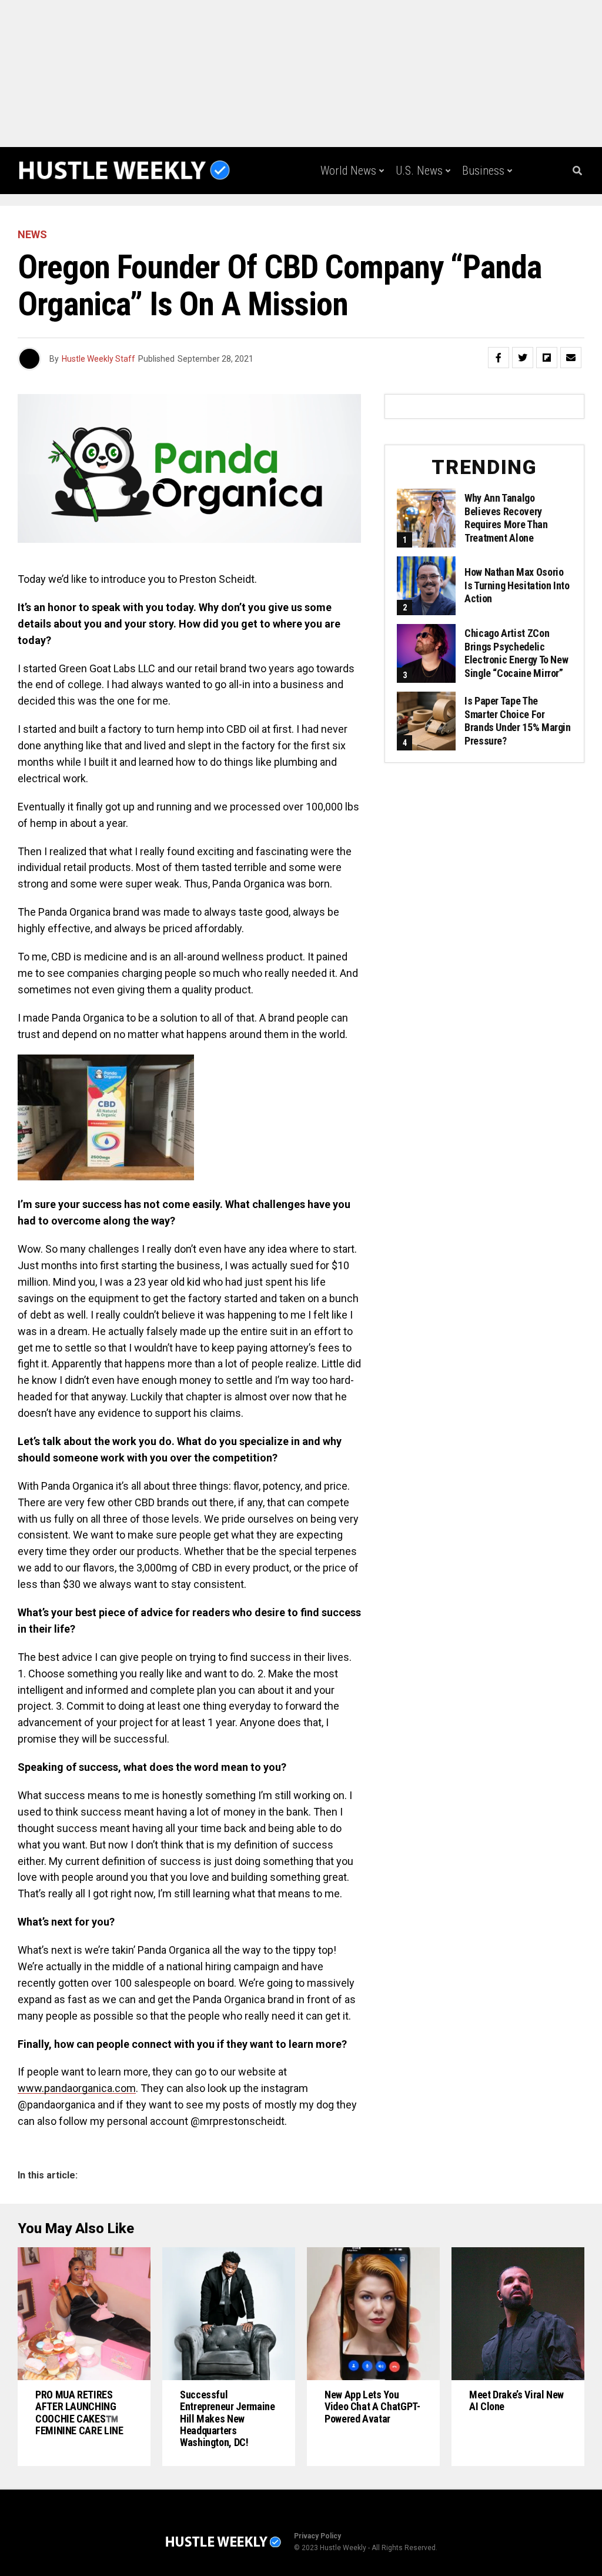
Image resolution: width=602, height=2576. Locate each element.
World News (348, 171)
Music (491, 219)
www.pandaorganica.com (77, 2088)
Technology (346, 219)
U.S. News (419, 171)
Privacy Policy (317, 2536)
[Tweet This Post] (523, 358)
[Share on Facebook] (499, 358)
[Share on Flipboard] (547, 358)
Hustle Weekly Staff (98, 359)
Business (483, 171)
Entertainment (424, 219)
